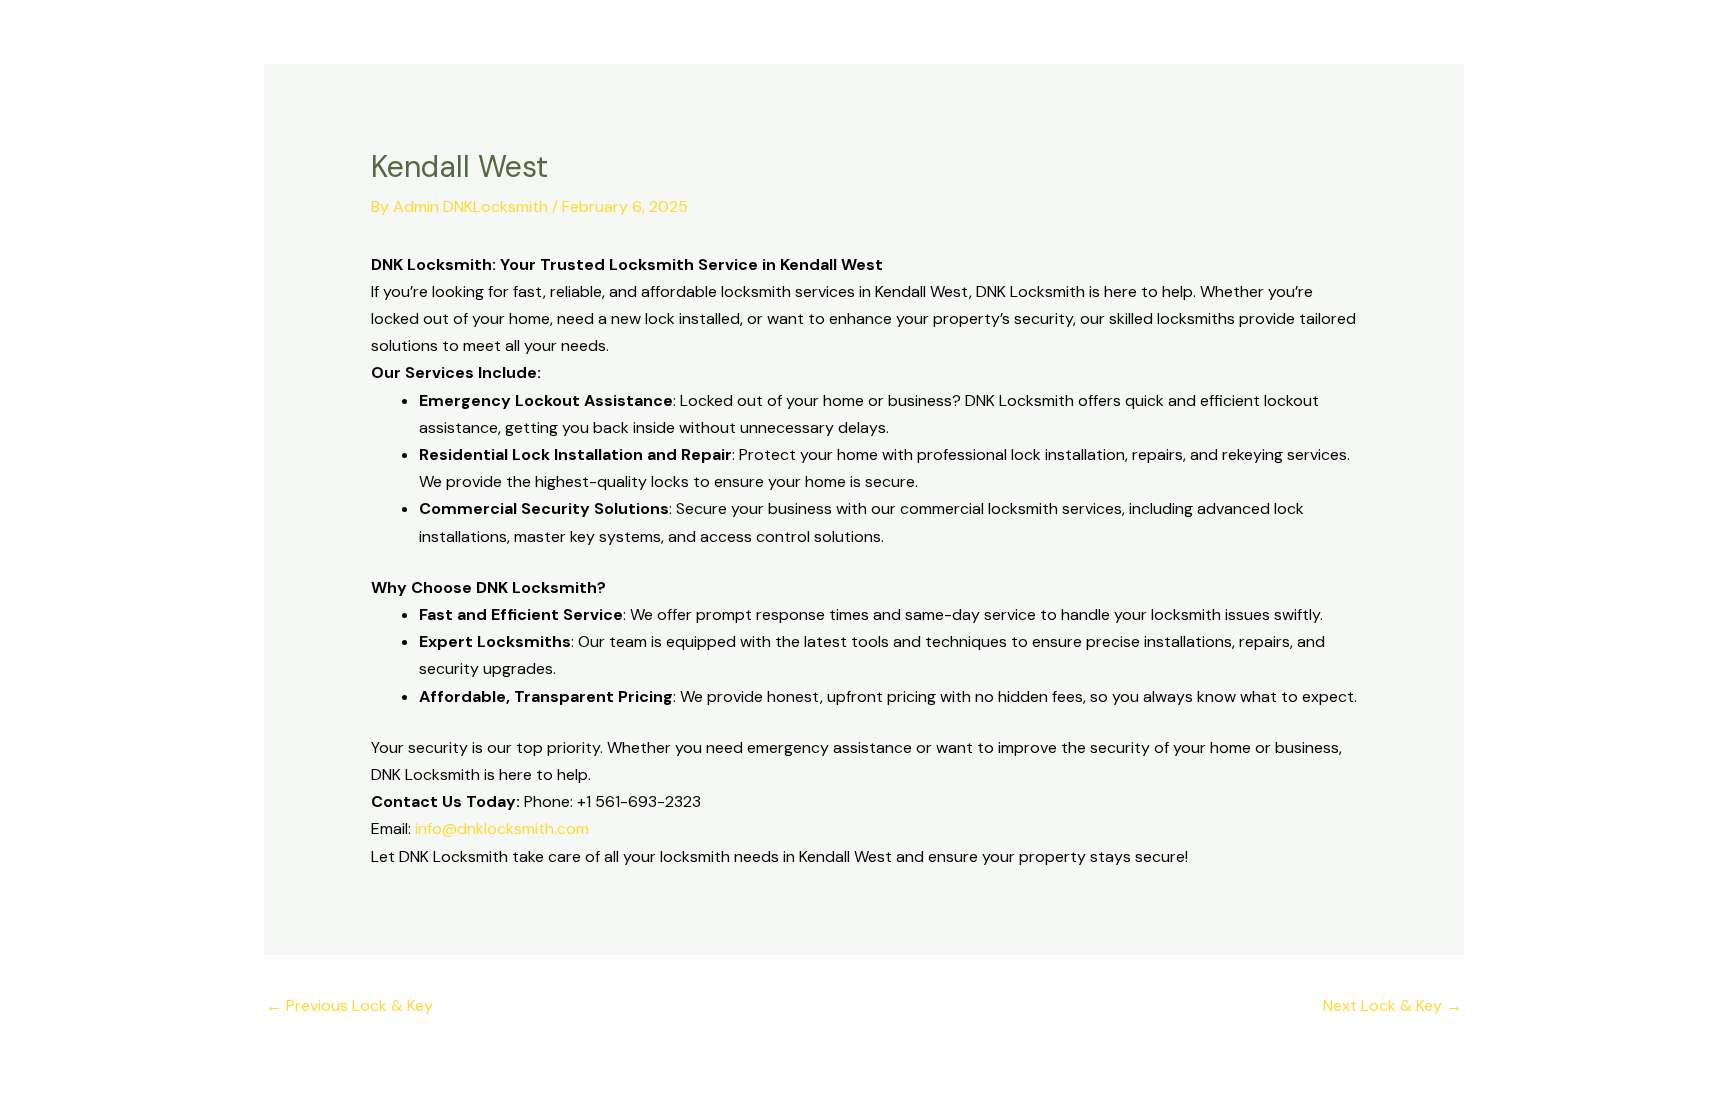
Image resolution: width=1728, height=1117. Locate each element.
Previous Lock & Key (349, 1005)
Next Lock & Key (1392, 1005)
